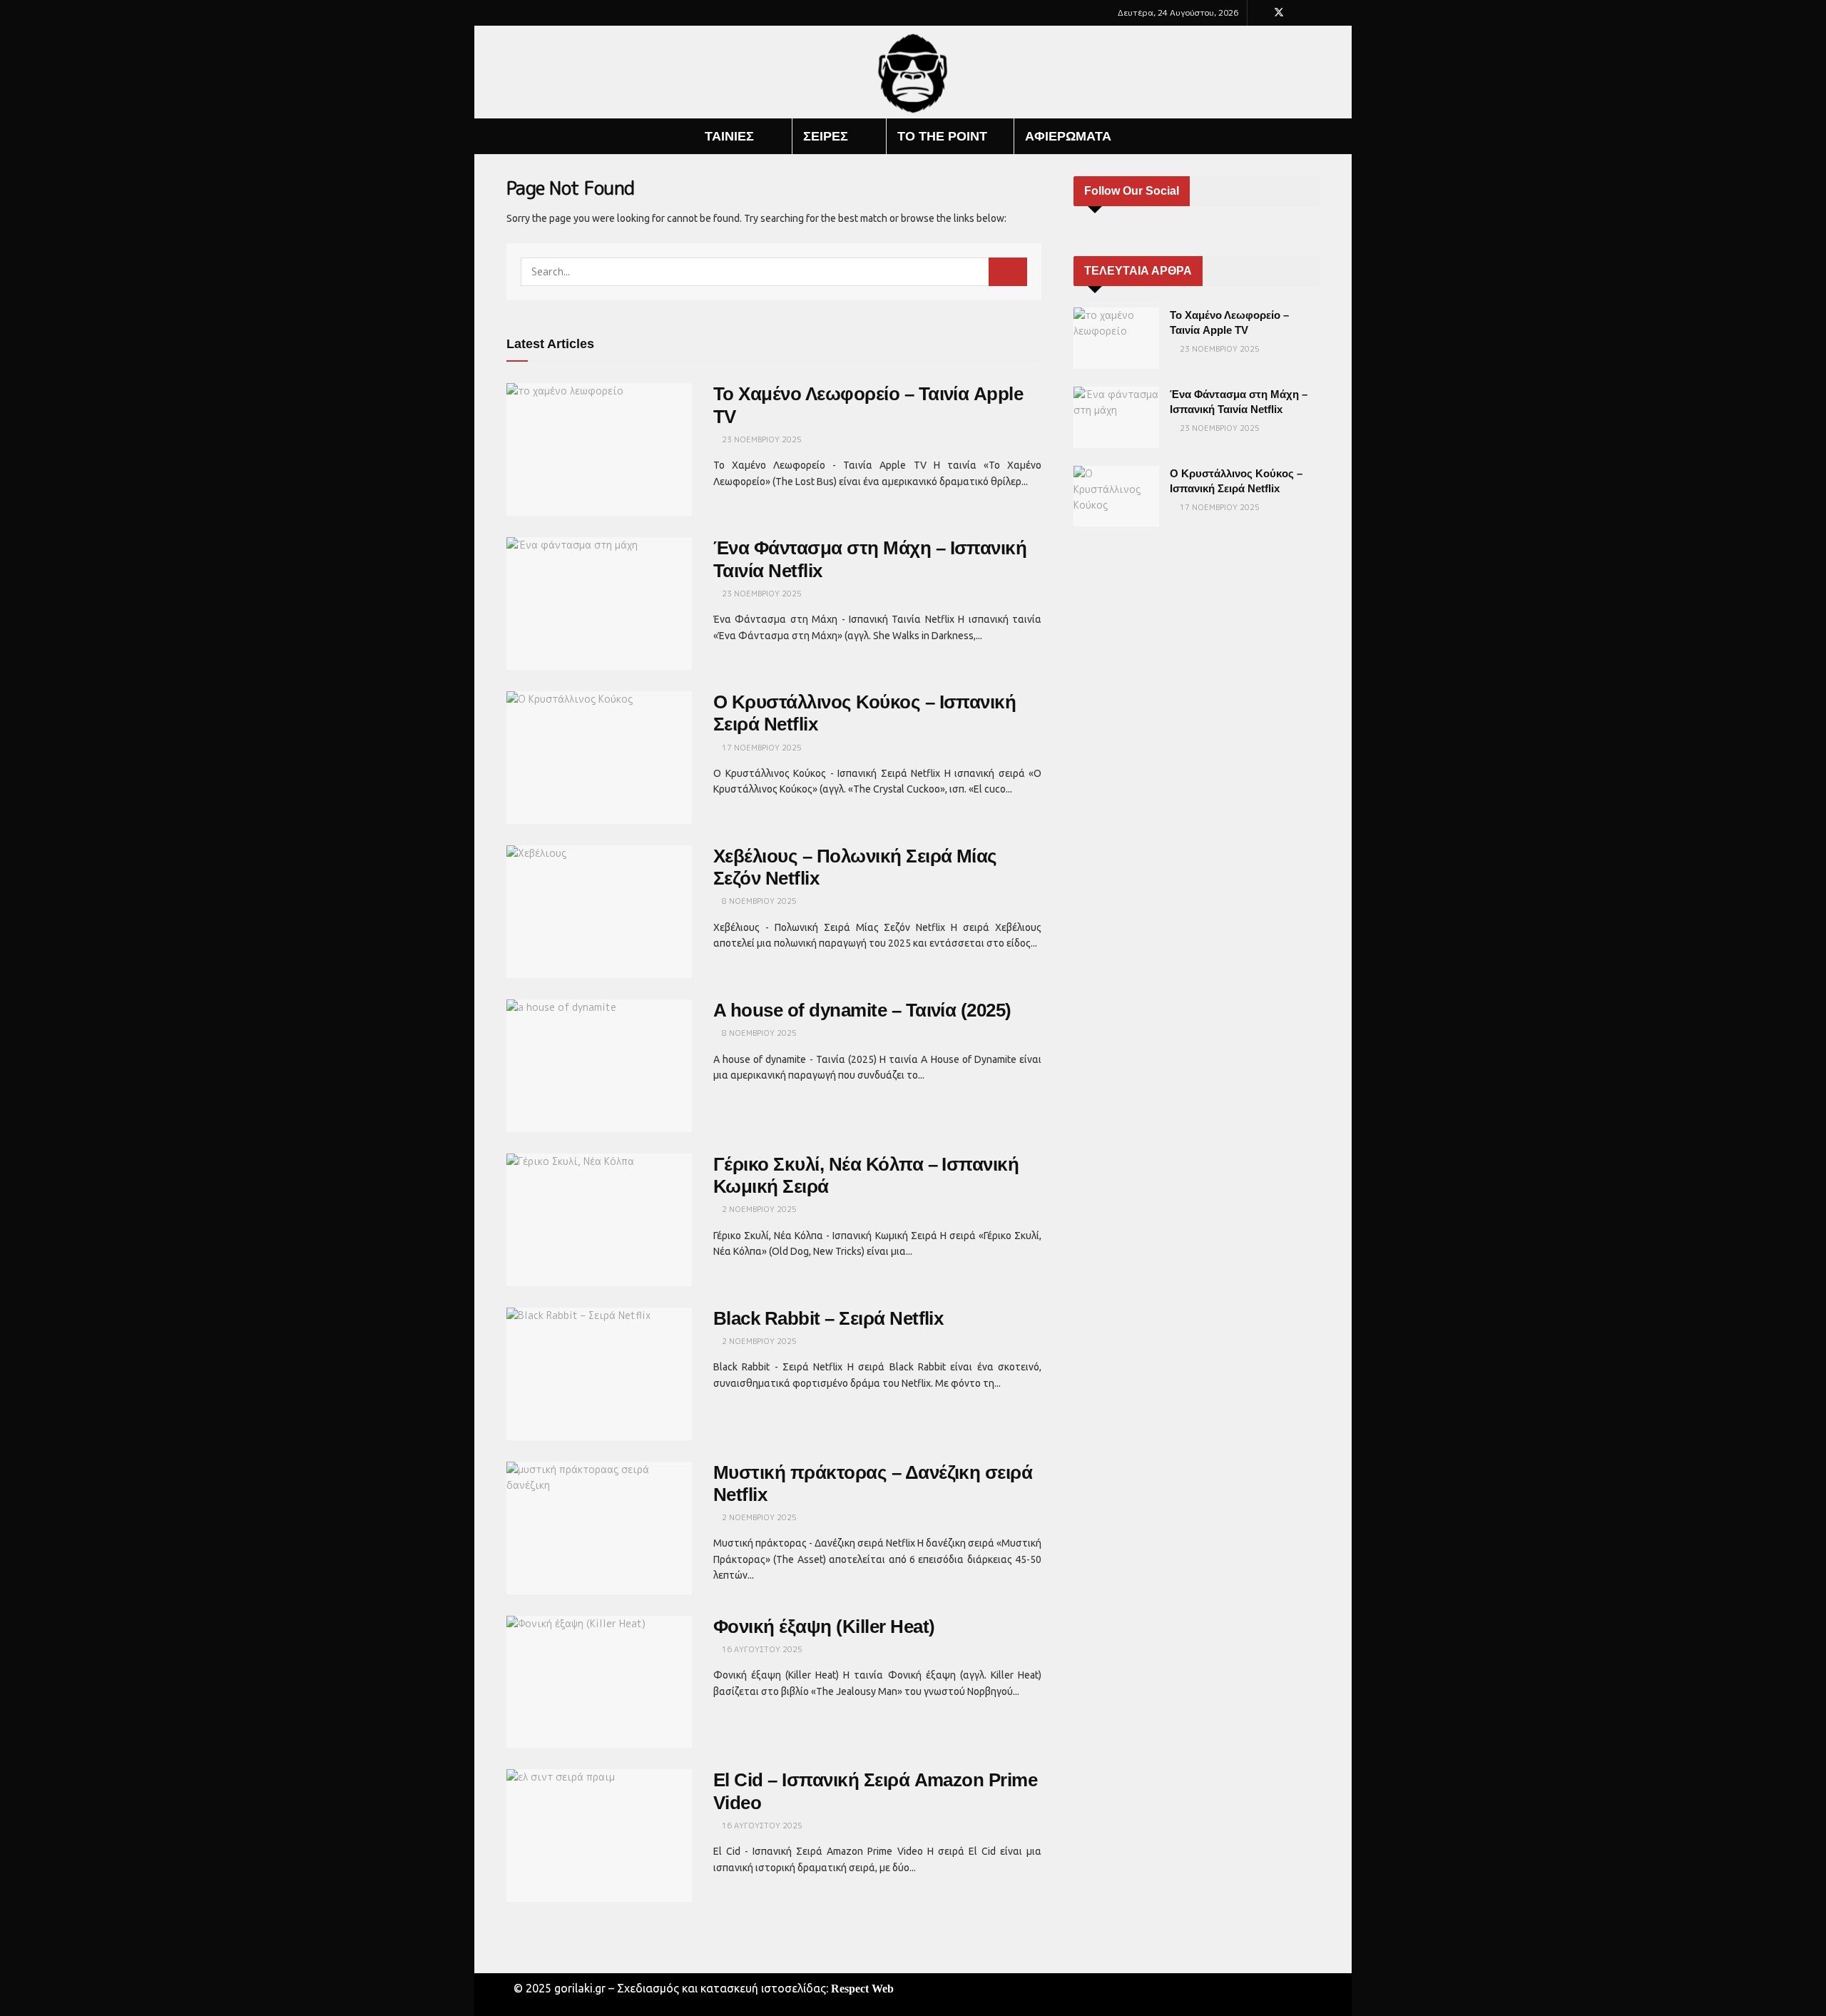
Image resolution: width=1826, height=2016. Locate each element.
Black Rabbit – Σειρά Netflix (828, 1318)
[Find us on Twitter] (1279, 13)
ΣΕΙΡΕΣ (826, 136)
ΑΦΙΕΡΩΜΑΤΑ (1068, 136)
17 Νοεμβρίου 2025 (761, 748)
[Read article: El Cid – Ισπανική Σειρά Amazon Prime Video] (599, 1836)
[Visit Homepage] (913, 72)
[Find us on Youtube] (1298, 13)
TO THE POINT (942, 136)
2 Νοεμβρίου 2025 (758, 1209)
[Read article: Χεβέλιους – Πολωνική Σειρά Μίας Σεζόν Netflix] (599, 912)
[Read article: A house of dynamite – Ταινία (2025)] (599, 1066)
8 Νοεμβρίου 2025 (758, 901)
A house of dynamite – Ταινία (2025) (862, 1010)
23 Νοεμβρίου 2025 (761, 439)
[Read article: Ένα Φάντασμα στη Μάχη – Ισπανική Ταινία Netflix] (599, 604)
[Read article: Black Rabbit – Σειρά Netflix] (599, 1374)
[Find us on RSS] (1316, 13)
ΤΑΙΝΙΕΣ (729, 136)
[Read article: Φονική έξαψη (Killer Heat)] (599, 1682)
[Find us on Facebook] (1260, 13)
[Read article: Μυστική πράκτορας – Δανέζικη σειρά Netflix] (599, 1528)
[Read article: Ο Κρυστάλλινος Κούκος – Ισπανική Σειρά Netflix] (599, 758)
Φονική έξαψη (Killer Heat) (824, 1626)
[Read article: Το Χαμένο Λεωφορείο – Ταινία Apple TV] (599, 449)
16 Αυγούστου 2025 (761, 1649)
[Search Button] (1314, 136)
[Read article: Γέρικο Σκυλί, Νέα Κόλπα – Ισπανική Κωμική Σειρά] (599, 1220)
